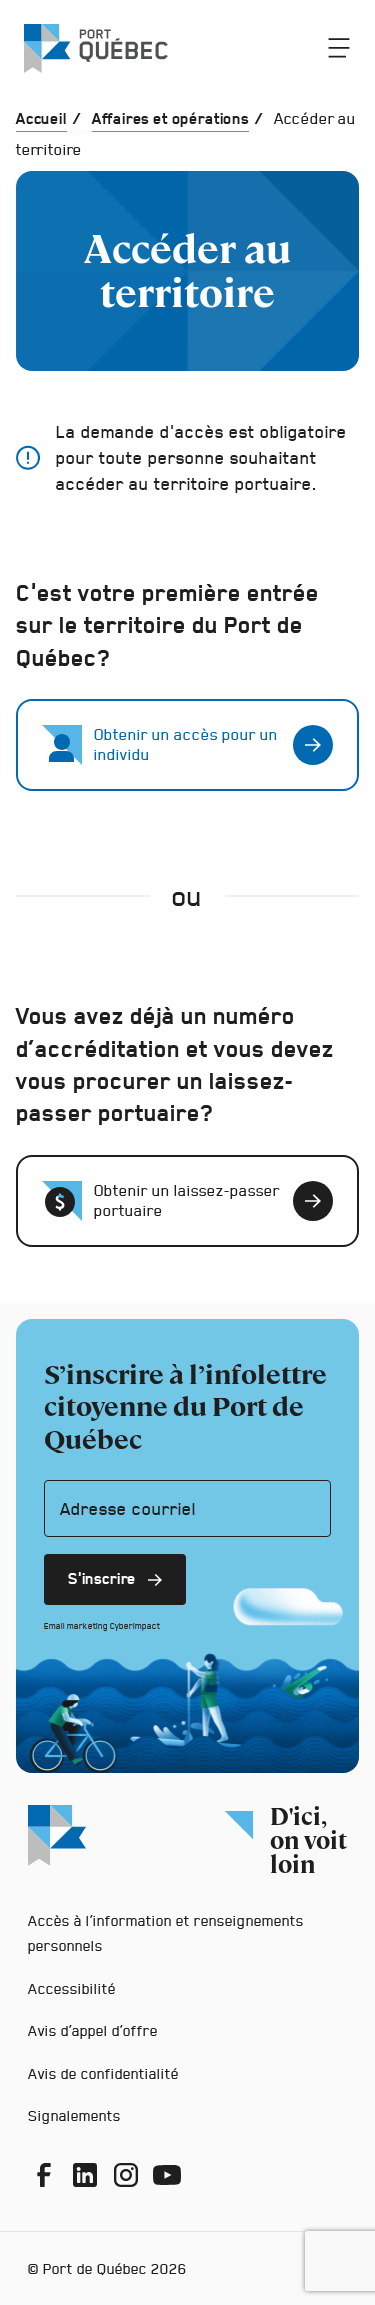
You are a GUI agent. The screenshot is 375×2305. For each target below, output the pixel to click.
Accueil (41, 118)
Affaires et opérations (170, 118)
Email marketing (76, 1626)
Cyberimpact (135, 1626)
